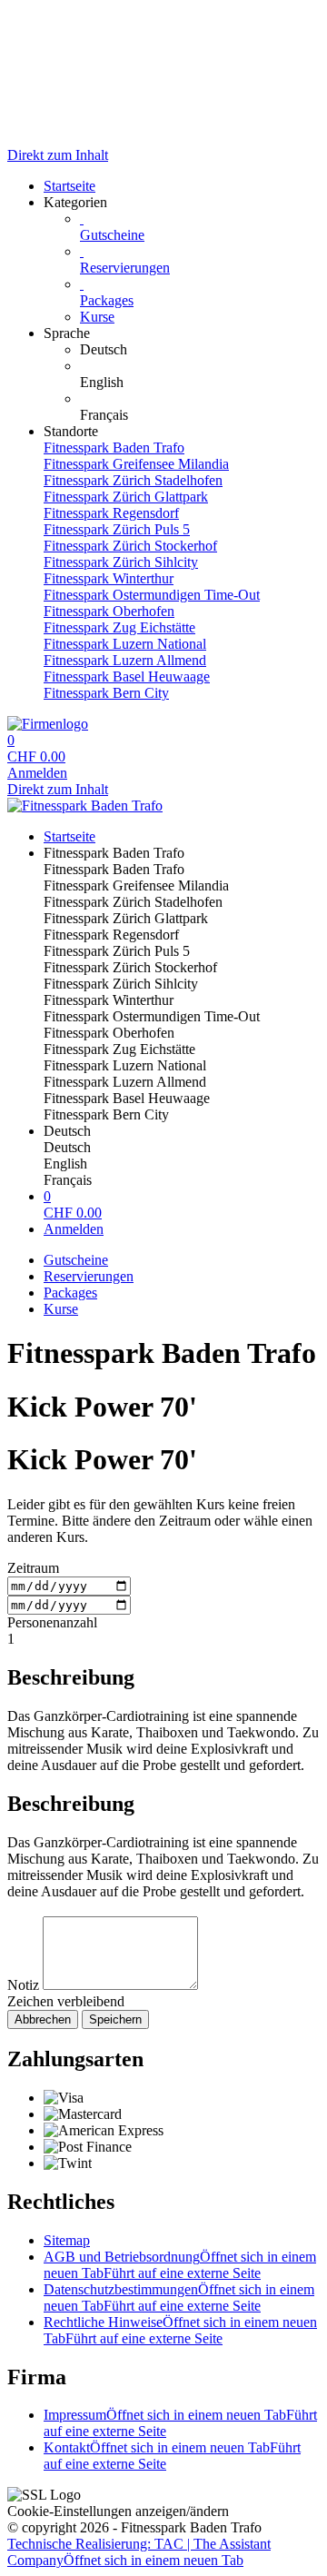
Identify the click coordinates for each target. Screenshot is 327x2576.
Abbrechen (43, 2019)
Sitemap (67, 2240)
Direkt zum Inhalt (58, 155)
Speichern (115, 2019)
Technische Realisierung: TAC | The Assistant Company (139, 2552)
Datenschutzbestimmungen (179, 2298)
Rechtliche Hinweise (180, 2330)
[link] (200, 350)
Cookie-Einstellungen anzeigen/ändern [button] (118, 2511)
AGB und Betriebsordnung (180, 2265)
